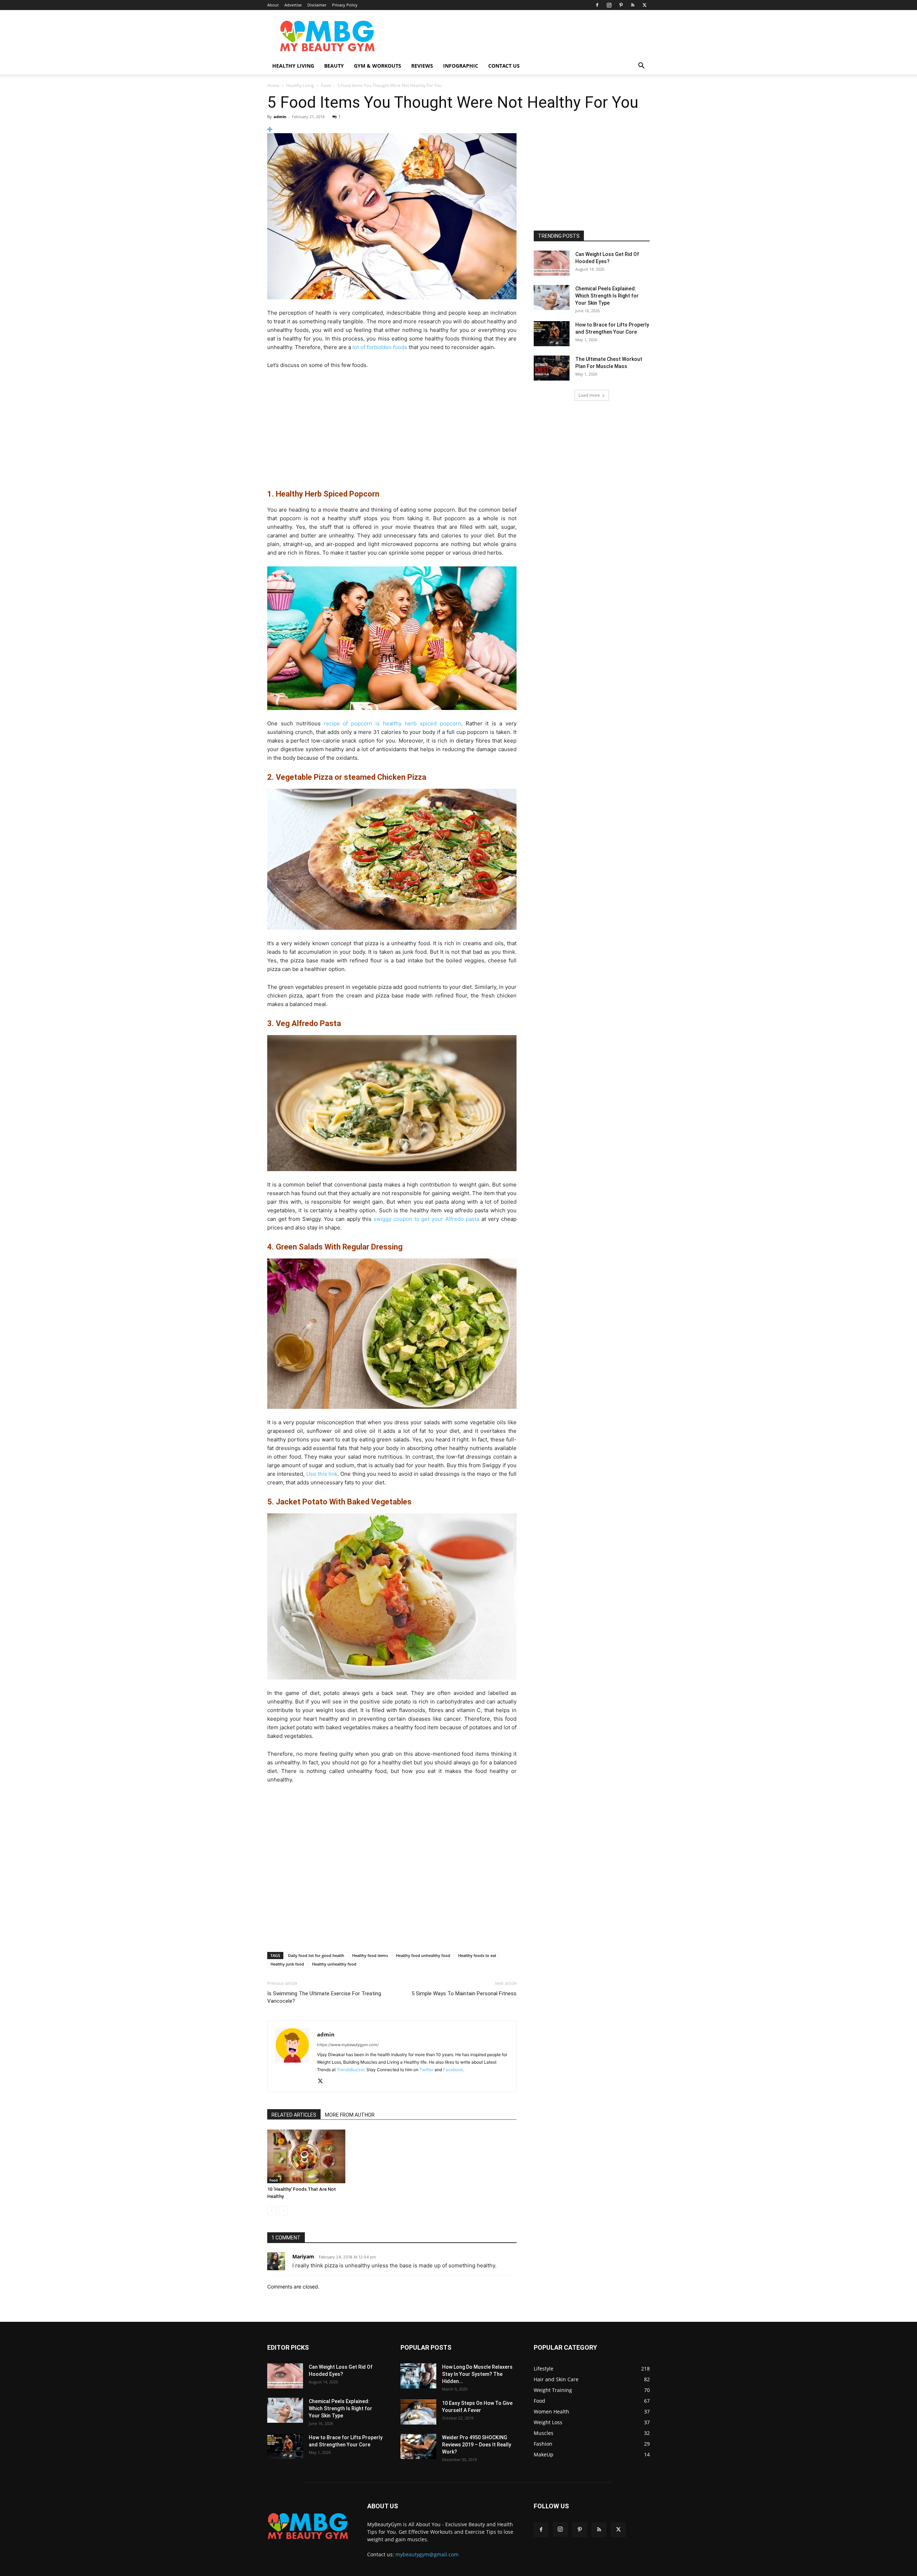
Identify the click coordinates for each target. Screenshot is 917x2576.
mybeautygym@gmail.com (427, 2554)
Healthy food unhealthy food (423, 1955)
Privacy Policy (345, 5)
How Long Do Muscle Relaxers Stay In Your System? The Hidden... (477, 2374)
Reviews (422, 66)
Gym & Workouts (378, 66)
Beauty (334, 66)
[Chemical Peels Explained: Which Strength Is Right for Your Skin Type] (552, 298)
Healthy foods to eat (477, 1955)
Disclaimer (317, 5)
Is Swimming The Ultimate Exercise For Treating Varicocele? (324, 1997)
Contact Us (504, 66)
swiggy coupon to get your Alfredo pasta (427, 1219)
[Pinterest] (621, 5)
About (273, 5)
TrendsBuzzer (351, 2070)
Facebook (453, 2070)
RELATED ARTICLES (294, 2115)
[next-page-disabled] (283, 2211)
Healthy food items (370, 1955)
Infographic (461, 66)
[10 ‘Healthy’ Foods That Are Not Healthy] (306, 2156)
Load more (589, 395)
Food (326, 85)
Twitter (426, 2070)
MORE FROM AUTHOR (350, 2115)
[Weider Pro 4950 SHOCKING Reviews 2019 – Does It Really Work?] (418, 2446)
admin (280, 117)
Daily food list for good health (316, 1955)
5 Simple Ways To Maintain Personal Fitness (464, 1993)
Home (273, 85)
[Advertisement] (519, 36)
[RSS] (633, 5)
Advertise (293, 5)
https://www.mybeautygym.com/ (348, 2045)
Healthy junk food (287, 1964)
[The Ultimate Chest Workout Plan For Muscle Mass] (552, 368)
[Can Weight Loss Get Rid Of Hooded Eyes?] (552, 263)
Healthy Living (293, 66)
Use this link (322, 1474)
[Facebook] (597, 5)
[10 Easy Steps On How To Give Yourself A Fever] (418, 2412)
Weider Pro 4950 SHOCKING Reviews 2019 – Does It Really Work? (477, 2445)
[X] (644, 5)
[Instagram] (609, 5)
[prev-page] (272, 2211)
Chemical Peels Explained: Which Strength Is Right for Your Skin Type (607, 296)
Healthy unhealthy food (334, 1964)
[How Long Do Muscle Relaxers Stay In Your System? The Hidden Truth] (418, 2376)
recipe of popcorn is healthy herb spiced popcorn (392, 723)
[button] (641, 66)
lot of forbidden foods (380, 347)
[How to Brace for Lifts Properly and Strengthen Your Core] (552, 334)
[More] (392, 129)
